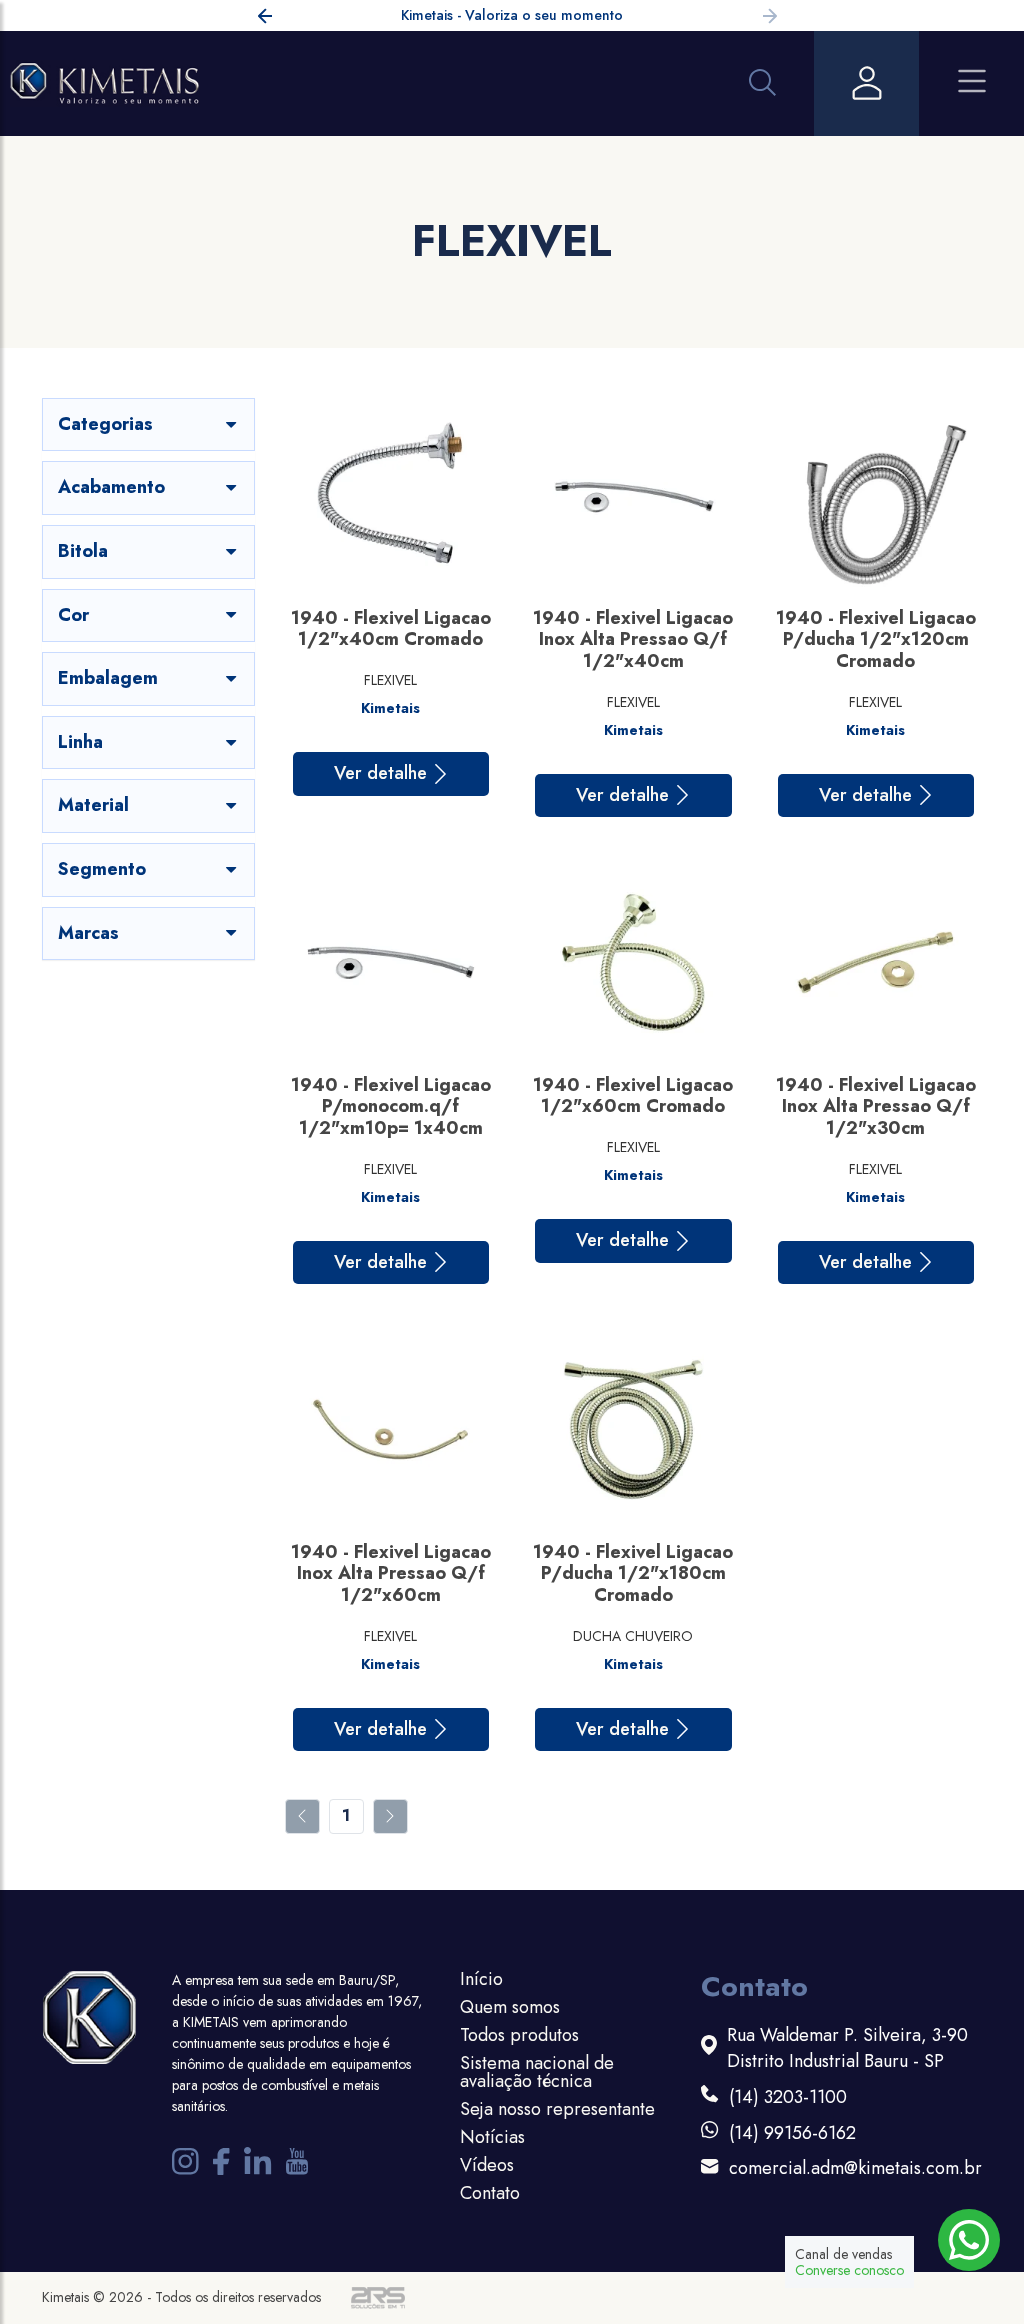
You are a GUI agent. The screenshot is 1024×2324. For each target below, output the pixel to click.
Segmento (102, 869)
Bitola (83, 551)
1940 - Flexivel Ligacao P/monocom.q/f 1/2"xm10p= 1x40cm (391, 1106)
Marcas (88, 933)
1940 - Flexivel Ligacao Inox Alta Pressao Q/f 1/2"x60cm (391, 1573)
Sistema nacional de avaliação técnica (537, 2072)
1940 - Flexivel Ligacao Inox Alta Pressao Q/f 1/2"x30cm (876, 1106)
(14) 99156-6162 (792, 2133)
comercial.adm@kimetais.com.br (855, 2168)
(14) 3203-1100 (788, 2097)
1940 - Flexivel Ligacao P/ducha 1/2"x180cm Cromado (633, 1573)
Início (481, 1979)
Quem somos (510, 2007)
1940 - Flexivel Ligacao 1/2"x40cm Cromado (391, 629)
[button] (770, 19)
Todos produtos (519, 2035)
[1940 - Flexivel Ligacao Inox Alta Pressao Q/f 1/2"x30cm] (875, 962)
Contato (490, 2193)
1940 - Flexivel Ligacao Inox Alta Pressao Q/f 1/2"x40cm (633, 639)
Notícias (492, 2137)
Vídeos (487, 2165)
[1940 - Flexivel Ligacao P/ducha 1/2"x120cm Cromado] (875, 495)
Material (93, 805)
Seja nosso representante (557, 2109)
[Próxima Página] (390, 1816)
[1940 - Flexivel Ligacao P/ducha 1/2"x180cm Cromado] (633, 1429)
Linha (80, 742)
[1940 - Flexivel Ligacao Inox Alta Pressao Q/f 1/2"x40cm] (633, 495)
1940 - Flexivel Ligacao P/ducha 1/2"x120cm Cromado (876, 639)
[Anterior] (302, 1816)
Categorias (105, 424)
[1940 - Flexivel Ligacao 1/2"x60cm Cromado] (633, 962)
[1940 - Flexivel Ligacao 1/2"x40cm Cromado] (390, 495)
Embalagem (108, 678)
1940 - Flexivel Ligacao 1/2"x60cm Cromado (633, 1096)
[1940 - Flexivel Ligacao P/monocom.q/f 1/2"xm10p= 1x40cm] (390, 962)
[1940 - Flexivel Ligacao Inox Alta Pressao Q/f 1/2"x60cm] (390, 1429)
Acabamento (111, 487)
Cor (73, 615)
